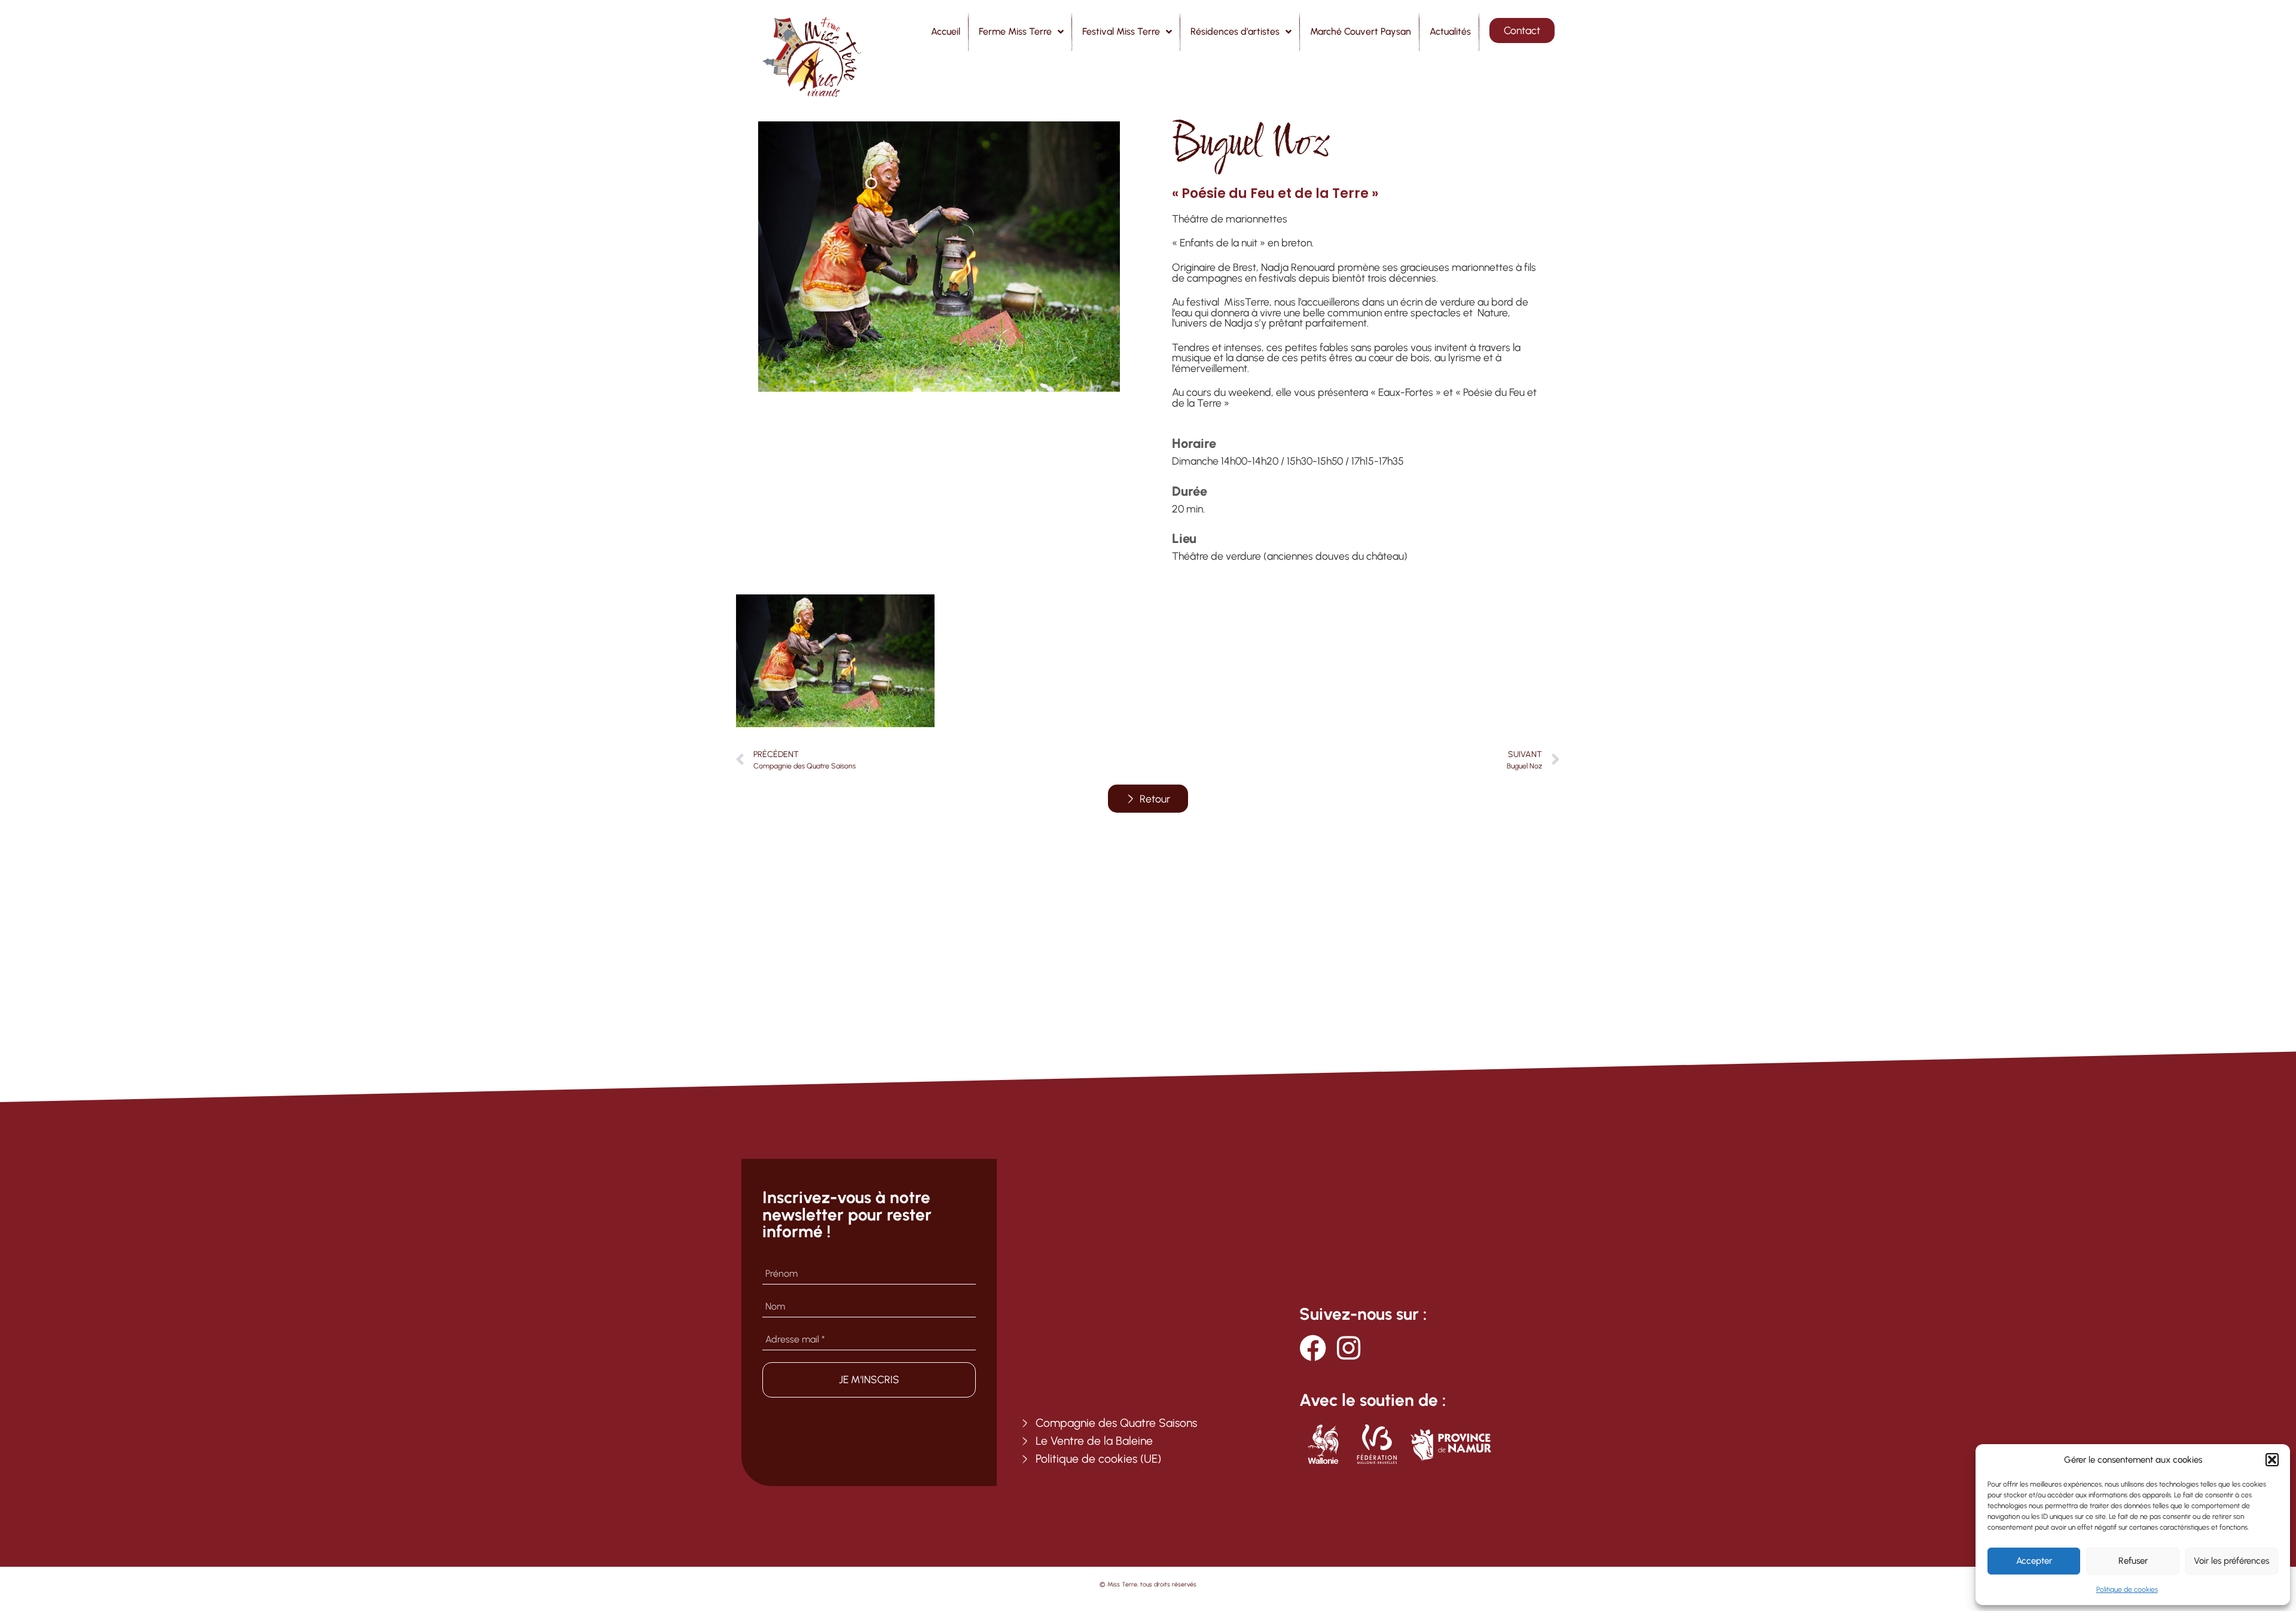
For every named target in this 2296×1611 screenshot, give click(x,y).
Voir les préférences (2231, 1561)
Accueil (946, 31)
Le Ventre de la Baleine (1094, 1441)
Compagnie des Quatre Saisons (1116, 1423)
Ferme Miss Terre (1015, 31)
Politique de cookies (2127, 1589)
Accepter (2034, 1561)
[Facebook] (1313, 1348)
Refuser (2133, 1561)
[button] (2272, 1460)
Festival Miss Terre (1121, 31)
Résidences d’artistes (1235, 31)
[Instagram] (1349, 1348)
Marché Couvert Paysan (1361, 31)
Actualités (1450, 31)
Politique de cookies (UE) (1098, 1459)
